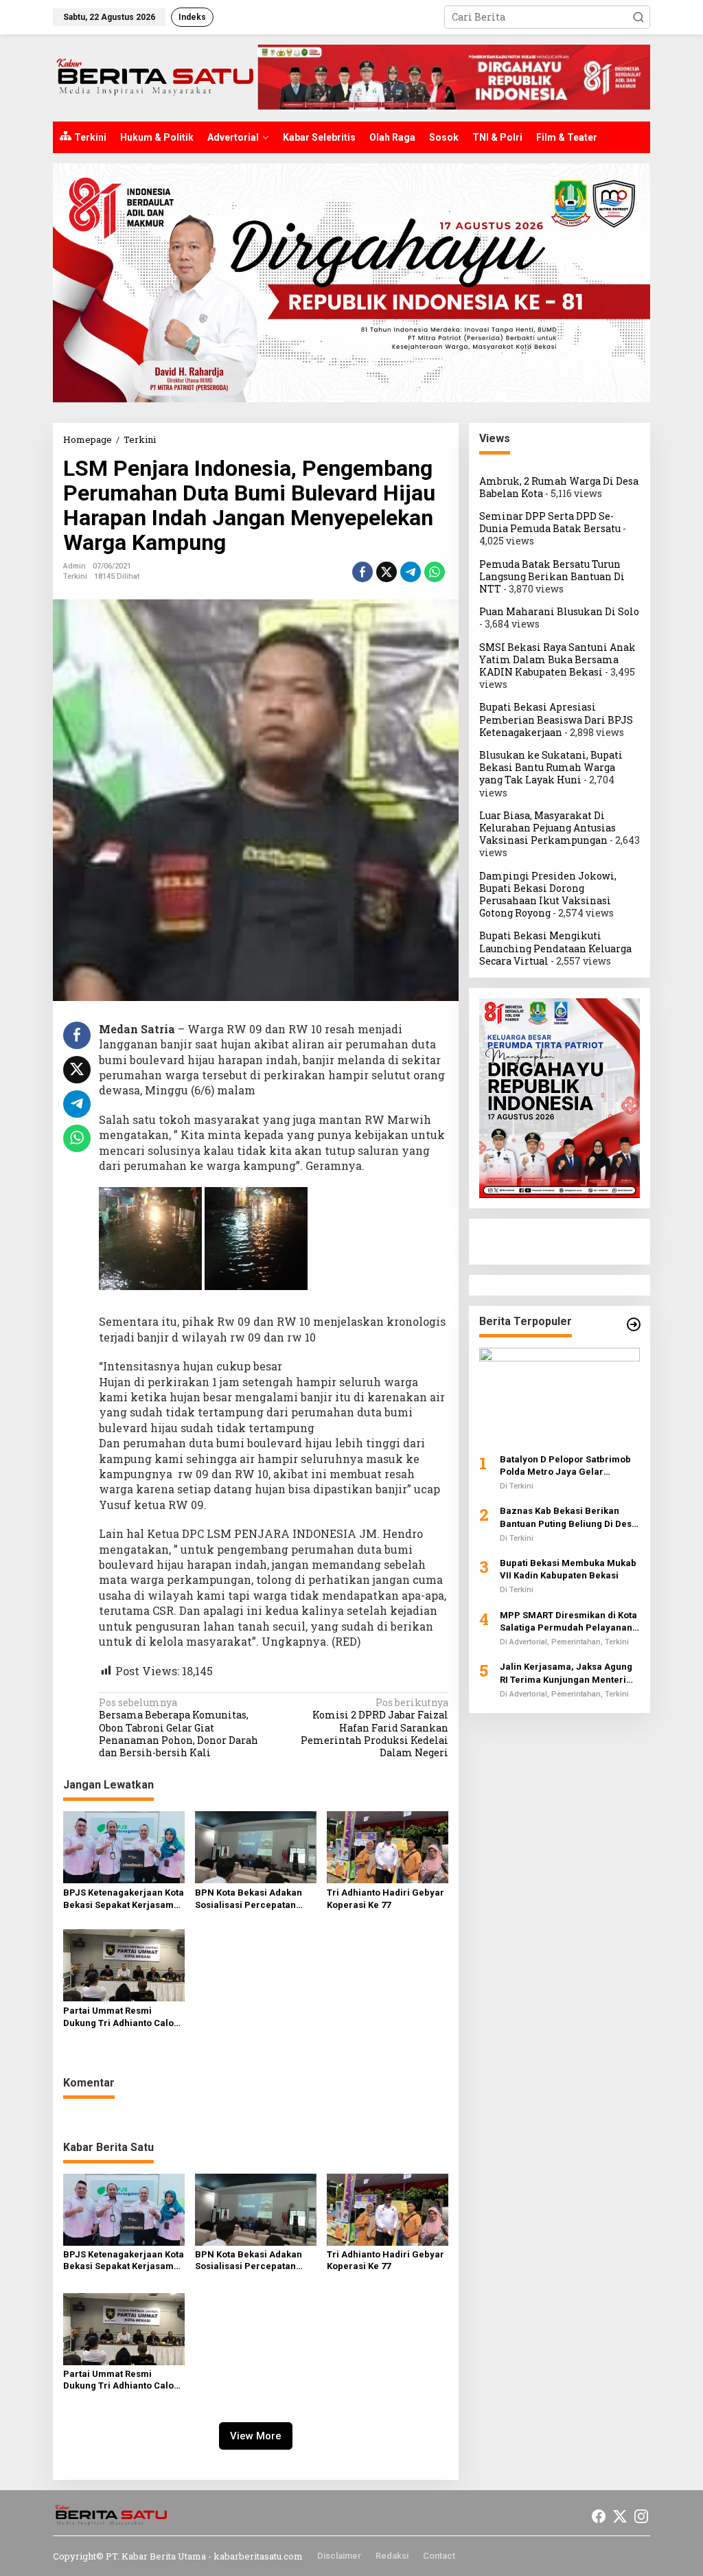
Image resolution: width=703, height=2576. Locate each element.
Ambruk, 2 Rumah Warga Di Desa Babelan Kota (559, 487)
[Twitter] (620, 2516)
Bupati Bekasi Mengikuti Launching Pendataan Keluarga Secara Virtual (555, 948)
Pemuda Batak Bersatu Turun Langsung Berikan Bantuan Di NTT (552, 576)
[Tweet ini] (387, 572)
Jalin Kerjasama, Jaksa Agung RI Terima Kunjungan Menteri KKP (566, 1674)
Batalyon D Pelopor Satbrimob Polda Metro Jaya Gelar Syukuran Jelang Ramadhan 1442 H (565, 1466)
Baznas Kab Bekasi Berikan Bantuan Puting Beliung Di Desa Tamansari (568, 1518)
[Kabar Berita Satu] (155, 77)
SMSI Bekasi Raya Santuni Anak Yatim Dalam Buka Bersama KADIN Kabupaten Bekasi (557, 659)
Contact (439, 2556)
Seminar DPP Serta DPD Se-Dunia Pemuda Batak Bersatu (550, 522)
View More (256, 2436)
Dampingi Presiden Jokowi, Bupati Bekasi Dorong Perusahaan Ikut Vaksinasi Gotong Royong (548, 895)
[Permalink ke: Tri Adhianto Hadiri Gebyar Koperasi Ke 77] (388, 1846)
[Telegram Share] (411, 572)
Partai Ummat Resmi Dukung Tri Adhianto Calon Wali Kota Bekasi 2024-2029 (121, 2017)
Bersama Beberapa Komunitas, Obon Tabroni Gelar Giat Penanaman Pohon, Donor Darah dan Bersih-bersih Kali (178, 1728)
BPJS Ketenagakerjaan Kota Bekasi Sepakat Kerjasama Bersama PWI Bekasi (124, 1899)
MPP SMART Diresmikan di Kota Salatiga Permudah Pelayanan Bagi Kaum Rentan (568, 1622)
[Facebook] (599, 2516)
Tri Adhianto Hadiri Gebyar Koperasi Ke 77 (385, 1899)
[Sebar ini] (362, 572)
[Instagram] (641, 2516)
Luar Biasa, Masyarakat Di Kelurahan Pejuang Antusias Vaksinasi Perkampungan (548, 828)
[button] (638, 17)
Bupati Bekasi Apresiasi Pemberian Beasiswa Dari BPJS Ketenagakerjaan (556, 719)
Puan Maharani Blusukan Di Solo (559, 611)
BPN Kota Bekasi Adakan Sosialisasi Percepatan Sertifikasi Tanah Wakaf (249, 1899)
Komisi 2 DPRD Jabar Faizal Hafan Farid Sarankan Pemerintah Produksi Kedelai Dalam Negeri (374, 1728)
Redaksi (392, 2556)
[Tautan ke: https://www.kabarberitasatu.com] (634, 1324)
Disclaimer (339, 2556)
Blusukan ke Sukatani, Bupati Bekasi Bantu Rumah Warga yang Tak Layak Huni (551, 767)
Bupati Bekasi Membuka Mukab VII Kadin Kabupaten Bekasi (568, 1569)
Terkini (75, 576)
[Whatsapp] (435, 572)
